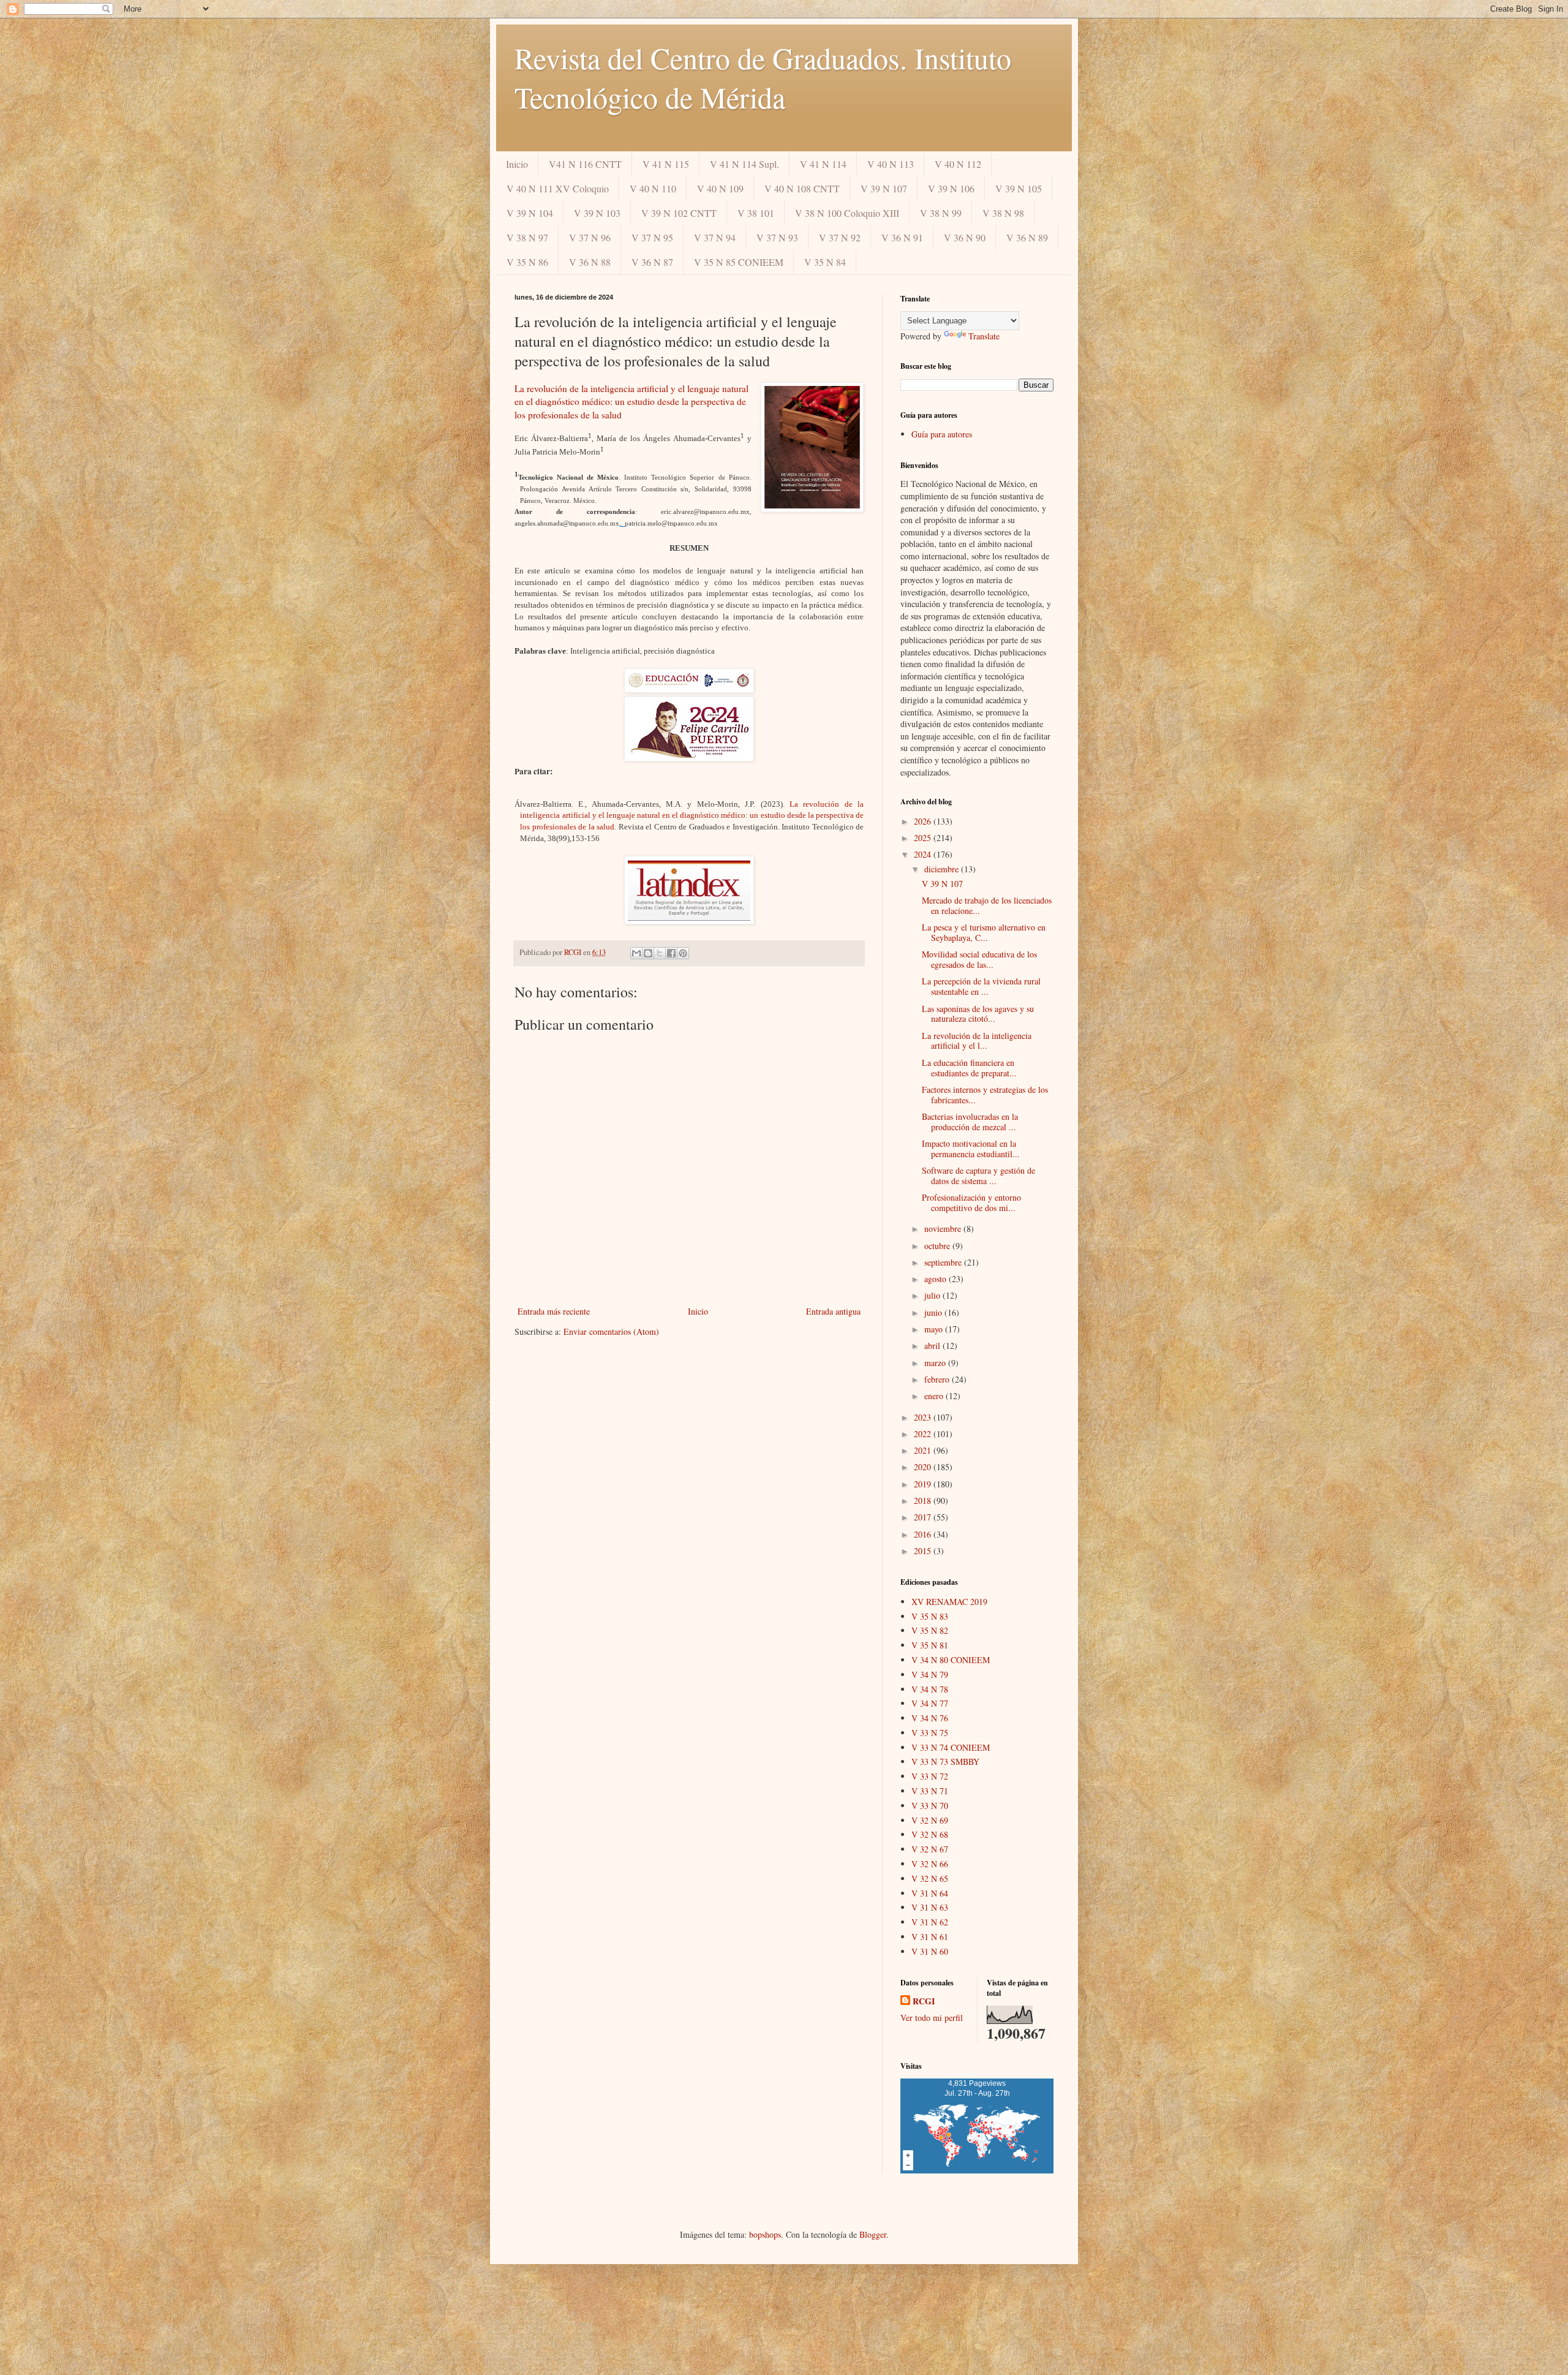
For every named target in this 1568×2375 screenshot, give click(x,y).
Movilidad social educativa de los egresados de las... (979, 959)
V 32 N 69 (930, 1820)
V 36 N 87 (652, 262)
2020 (924, 1467)
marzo (936, 1363)
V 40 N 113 (891, 164)
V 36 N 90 (965, 237)
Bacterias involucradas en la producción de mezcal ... (970, 1122)
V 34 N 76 (930, 1718)
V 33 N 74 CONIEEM (951, 1747)
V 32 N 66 (930, 1864)
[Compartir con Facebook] (671, 953)
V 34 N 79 (930, 1675)
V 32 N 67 (930, 1849)
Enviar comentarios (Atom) (611, 1331)
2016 (924, 1534)
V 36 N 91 (902, 237)
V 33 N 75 (930, 1733)
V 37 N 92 (840, 237)
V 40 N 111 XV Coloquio (558, 188)
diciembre (943, 869)
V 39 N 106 (951, 188)
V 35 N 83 (930, 1616)
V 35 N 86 (527, 262)
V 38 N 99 (941, 213)
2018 (924, 1501)
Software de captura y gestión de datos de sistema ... (978, 1176)
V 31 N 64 (930, 1893)
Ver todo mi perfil (932, 2018)
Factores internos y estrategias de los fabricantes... (985, 1095)
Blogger (873, 2234)
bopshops (765, 2234)
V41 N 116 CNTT (585, 164)
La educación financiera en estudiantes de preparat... (969, 1068)
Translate (984, 336)
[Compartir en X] (660, 953)
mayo (935, 1329)
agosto (937, 1279)
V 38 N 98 (1003, 213)
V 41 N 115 (666, 164)
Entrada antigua (833, 1311)
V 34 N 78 (930, 1689)
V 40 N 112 (958, 164)
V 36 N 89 (1027, 237)
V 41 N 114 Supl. (744, 164)
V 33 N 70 (930, 1806)
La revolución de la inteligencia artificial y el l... (977, 1041)
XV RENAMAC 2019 (949, 1602)
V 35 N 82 (930, 1630)
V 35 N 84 (825, 262)
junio (934, 1312)
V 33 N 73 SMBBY (945, 1761)
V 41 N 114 (823, 164)
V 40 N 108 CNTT (802, 188)
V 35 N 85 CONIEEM (739, 262)
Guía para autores (942, 434)
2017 (924, 1517)
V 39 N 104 (530, 213)
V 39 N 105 (1019, 188)
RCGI (924, 2001)
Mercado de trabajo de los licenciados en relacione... (987, 905)
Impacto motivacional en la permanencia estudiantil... (971, 1149)
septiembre (944, 1262)
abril (933, 1346)
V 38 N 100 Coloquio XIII (847, 213)
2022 (924, 1434)
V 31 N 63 (930, 1907)
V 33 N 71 (930, 1791)
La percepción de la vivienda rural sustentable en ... (981, 986)
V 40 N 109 (720, 188)
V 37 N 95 (652, 237)
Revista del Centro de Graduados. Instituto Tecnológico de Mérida (763, 77)
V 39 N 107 (884, 188)
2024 (924, 854)
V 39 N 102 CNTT (679, 213)
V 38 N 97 (527, 237)
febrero (938, 1379)
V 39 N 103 (597, 213)
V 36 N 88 (590, 262)
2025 (924, 838)
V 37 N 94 (715, 237)
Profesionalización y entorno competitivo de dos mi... (971, 1203)
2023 (924, 1417)
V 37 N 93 (777, 237)
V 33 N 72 (930, 1776)
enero (935, 1396)
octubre (938, 1246)
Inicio (517, 164)
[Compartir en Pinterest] (683, 953)
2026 (924, 821)
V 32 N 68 (930, 1834)
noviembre (944, 1229)
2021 (924, 1450)
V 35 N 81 (930, 1645)
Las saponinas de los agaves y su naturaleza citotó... (978, 1014)
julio (933, 1295)
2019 (924, 1484)
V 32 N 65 (930, 1878)
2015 (924, 1551)
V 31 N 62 (930, 1922)
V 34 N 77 (930, 1703)
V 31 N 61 (930, 1937)
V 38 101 (756, 213)
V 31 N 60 (930, 1951)
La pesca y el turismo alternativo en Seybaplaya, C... (984, 932)
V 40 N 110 (653, 188)
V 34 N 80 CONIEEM (951, 1660)
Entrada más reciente (554, 1311)
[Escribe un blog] (648, 953)
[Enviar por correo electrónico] (636, 953)
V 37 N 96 (590, 237)
